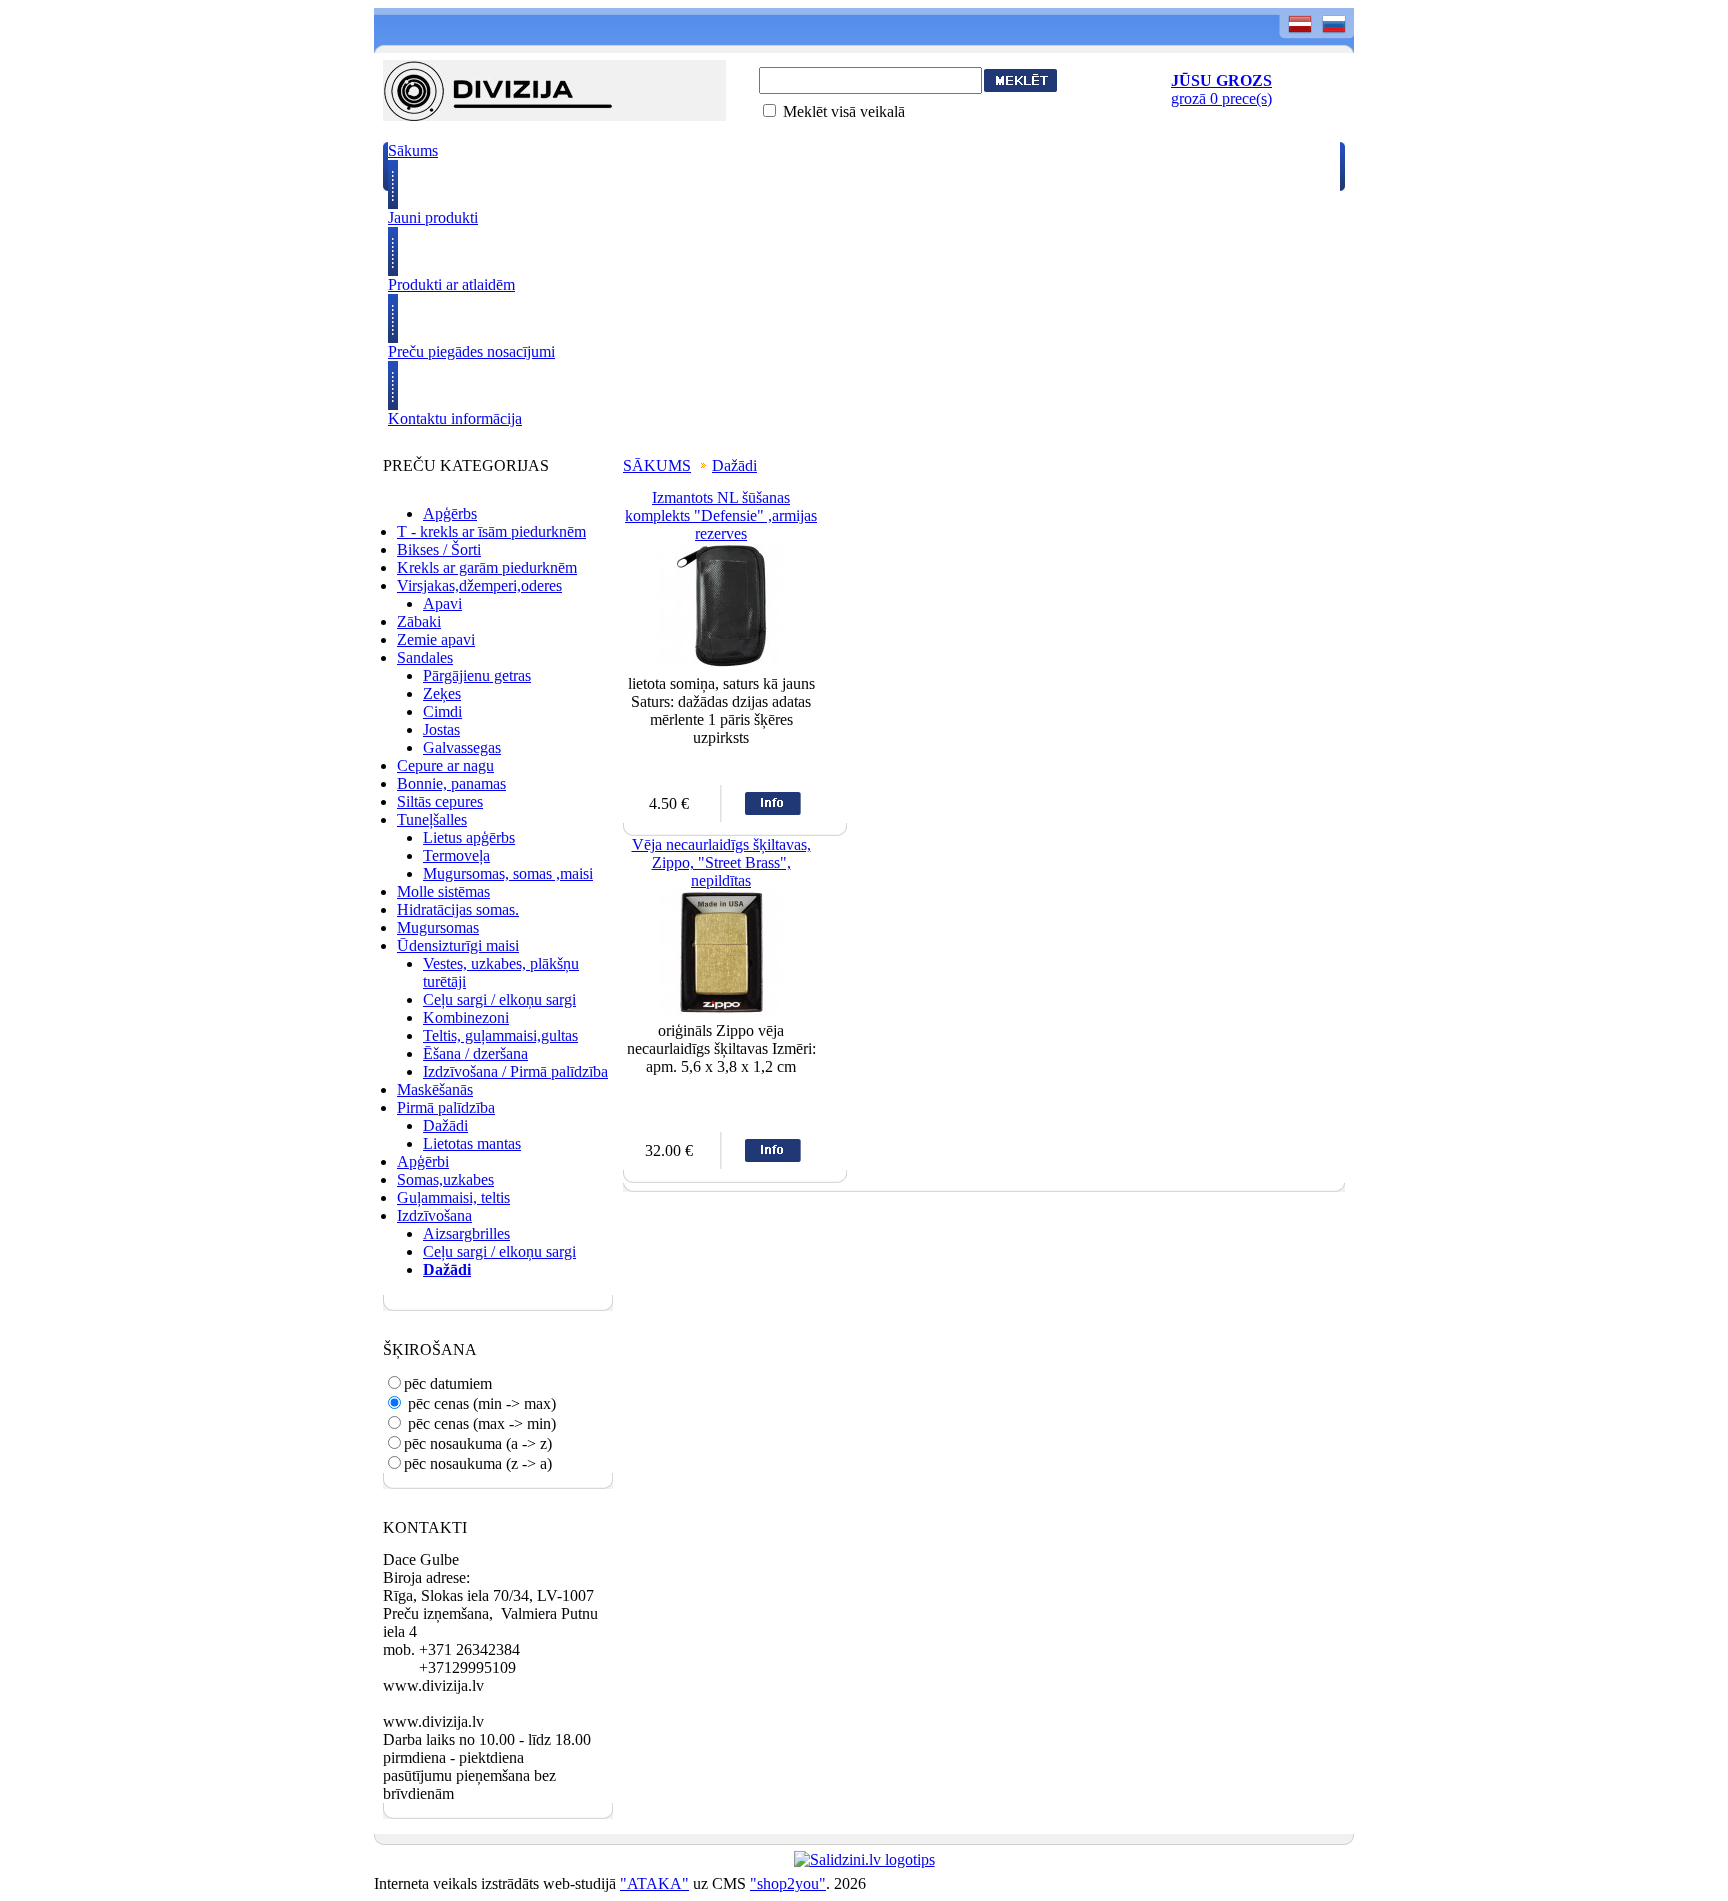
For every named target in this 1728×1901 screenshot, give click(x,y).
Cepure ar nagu (445, 765)
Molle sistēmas (443, 891)
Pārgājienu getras (477, 675)
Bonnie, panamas (451, 783)
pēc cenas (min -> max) (480, 1403)
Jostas (441, 729)
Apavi (442, 603)
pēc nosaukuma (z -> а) (478, 1463)
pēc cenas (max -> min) (480, 1423)
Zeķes (442, 693)
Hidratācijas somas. (458, 909)
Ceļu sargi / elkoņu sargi (499, 999)
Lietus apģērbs (469, 837)
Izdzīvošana (434, 1215)
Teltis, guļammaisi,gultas (500, 1035)
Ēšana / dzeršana (475, 1053)
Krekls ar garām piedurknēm (487, 567)
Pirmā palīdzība (446, 1107)
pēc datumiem (448, 1383)
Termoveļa (456, 855)
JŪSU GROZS (1221, 80)
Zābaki (419, 621)
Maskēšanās (435, 1089)
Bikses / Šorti (439, 549)
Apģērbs (450, 513)
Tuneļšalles (432, 819)
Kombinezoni (466, 1017)
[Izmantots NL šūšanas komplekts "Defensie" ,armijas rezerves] (721, 662)
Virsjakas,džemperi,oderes (479, 585)
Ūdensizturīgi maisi (458, 945)
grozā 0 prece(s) (1221, 98)
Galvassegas (462, 747)
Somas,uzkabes (445, 1179)
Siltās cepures (440, 801)
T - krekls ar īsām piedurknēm (491, 531)
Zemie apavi (436, 639)
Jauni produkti (433, 217)
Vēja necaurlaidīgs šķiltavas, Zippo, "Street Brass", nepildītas (721, 862)
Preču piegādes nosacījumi (471, 351)
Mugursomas (438, 927)
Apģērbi (423, 1161)
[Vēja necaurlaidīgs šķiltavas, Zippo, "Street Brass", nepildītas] (721, 1009)
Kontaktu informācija (455, 418)
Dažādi (445, 1125)
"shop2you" (788, 1883)
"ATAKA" (654, 1883)
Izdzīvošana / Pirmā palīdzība (515, 1071)
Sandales (425, 657)
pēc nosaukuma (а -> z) (478, 1443)
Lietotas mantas (472, 1143)
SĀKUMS (657, 465)
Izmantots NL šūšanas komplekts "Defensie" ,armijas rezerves (721, 515)
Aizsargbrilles (466, 1233)
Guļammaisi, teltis (453, 1197)
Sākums (413, 150)
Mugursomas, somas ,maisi (508, 873)
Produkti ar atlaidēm (451, 284)
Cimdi (442, 711)
